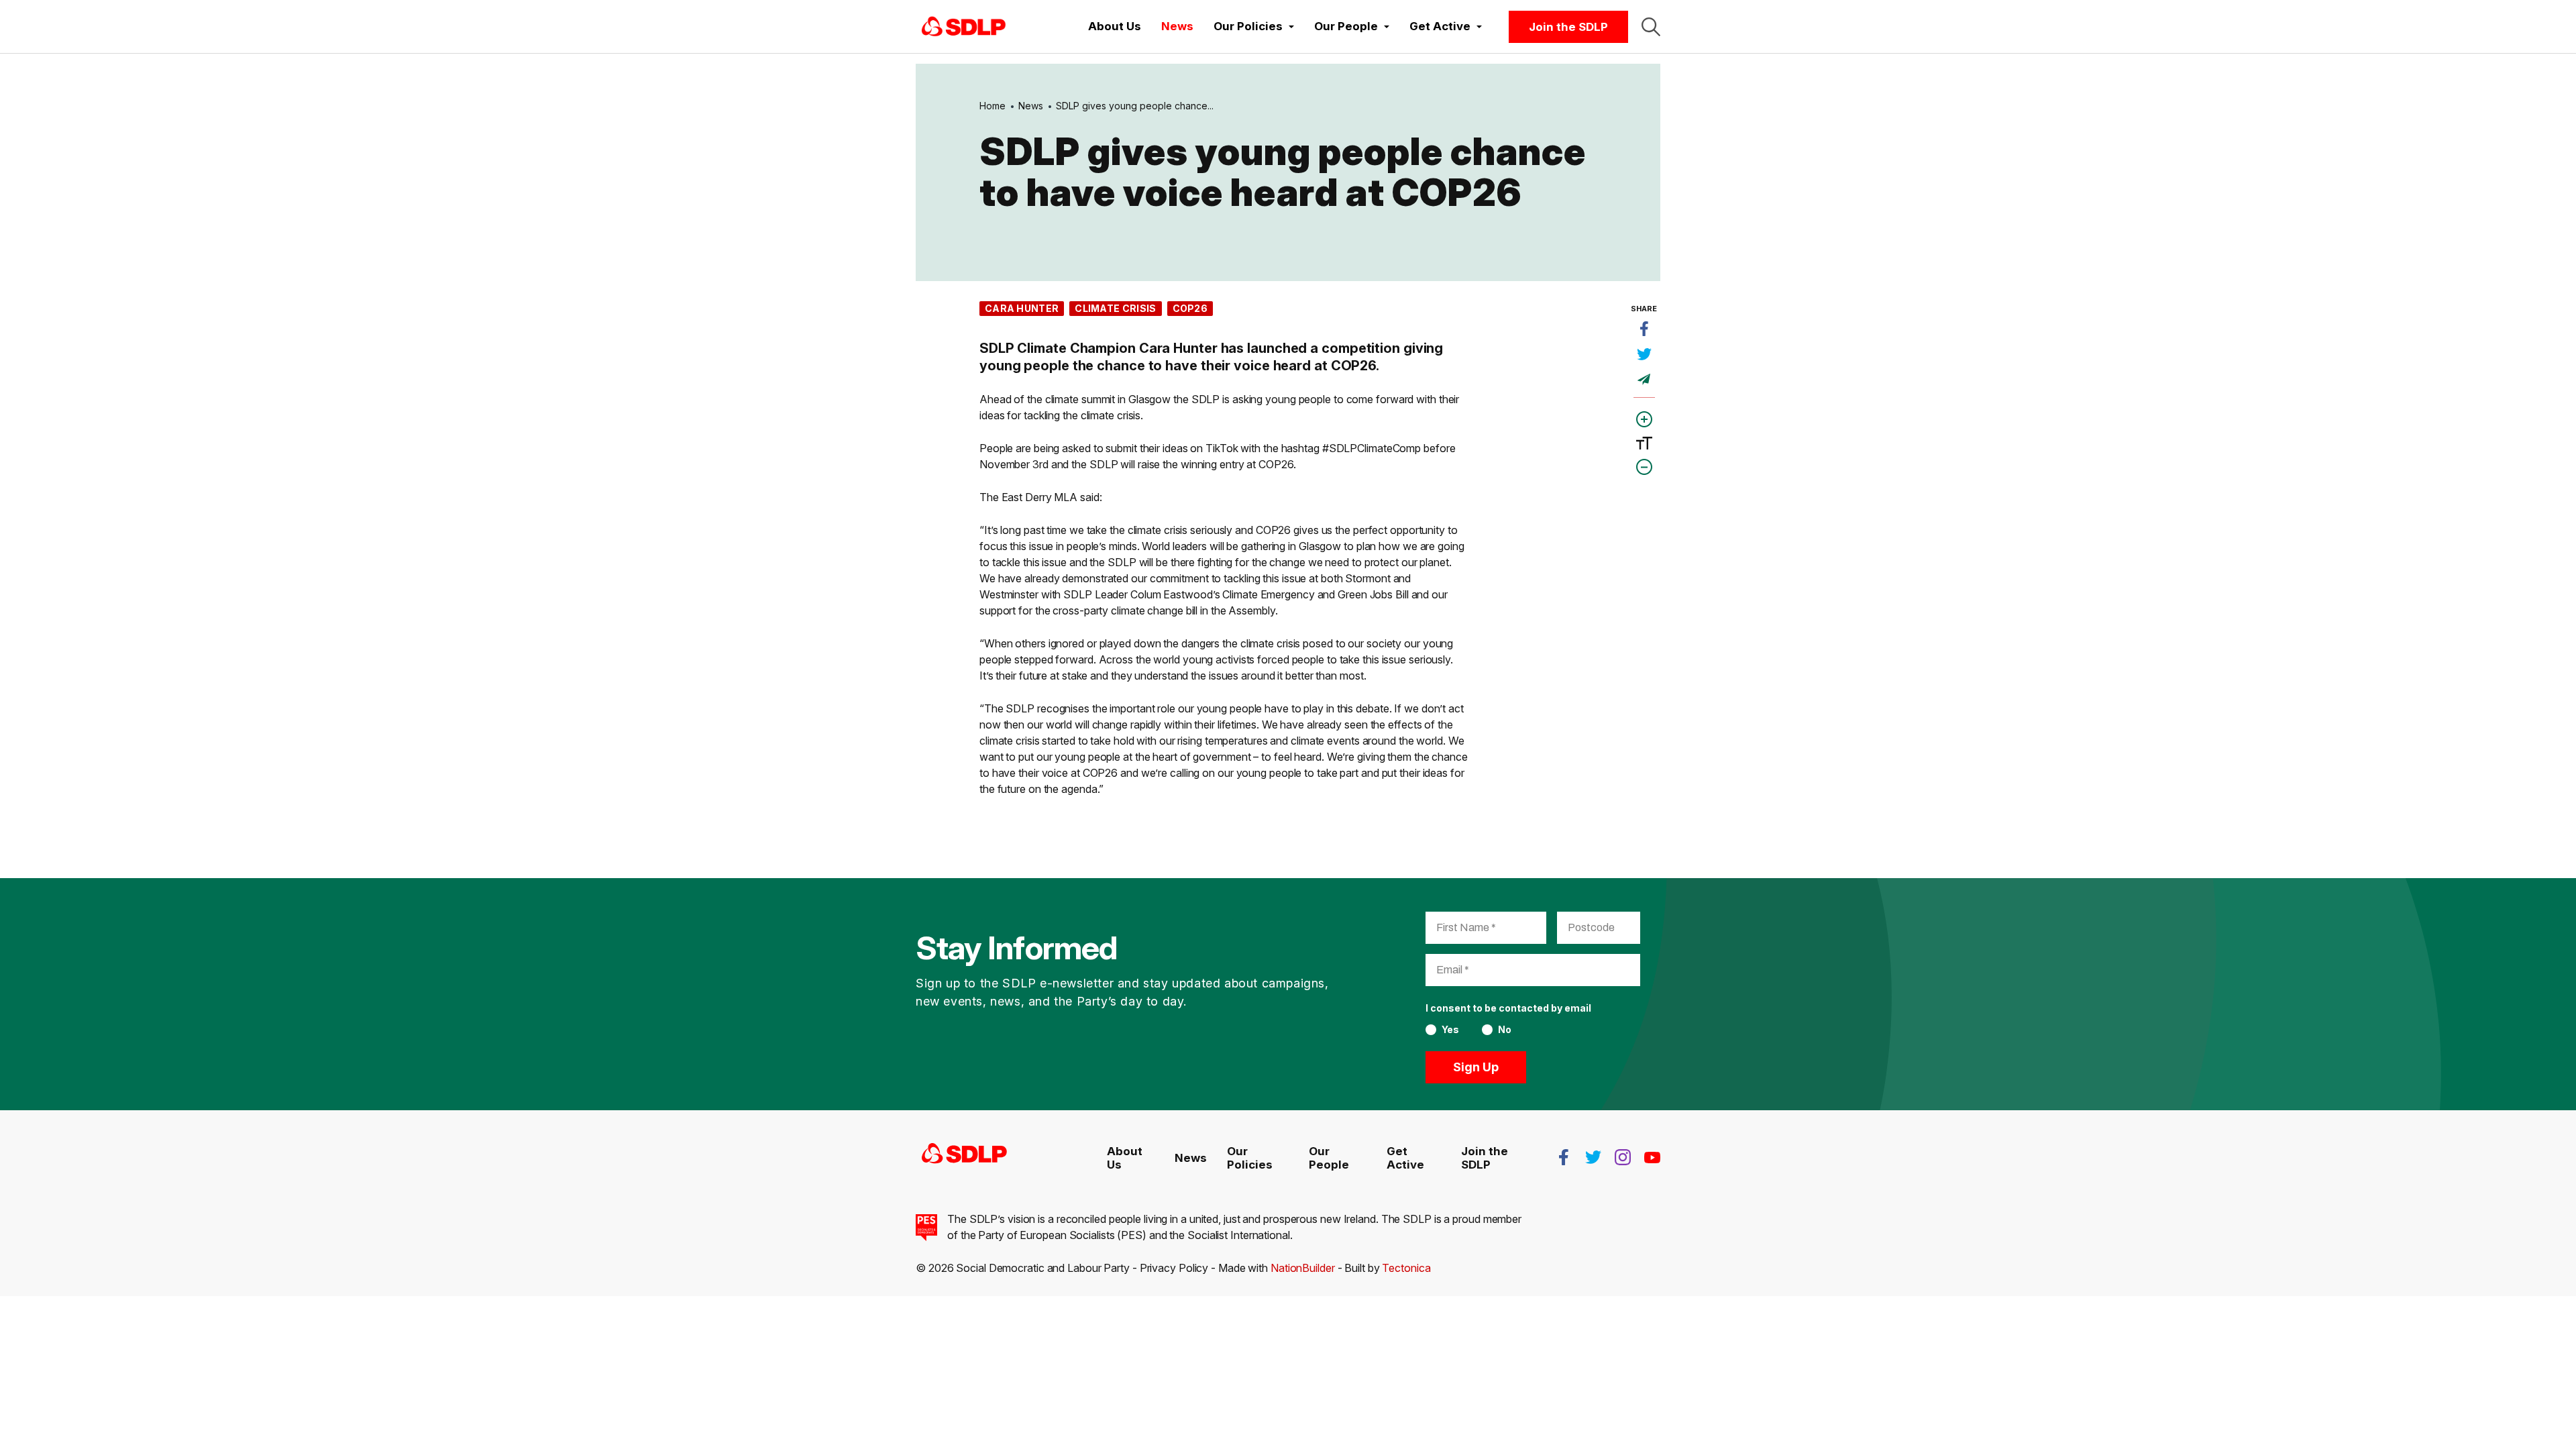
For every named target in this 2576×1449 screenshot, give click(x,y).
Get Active (1405, 1158)
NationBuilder (1303, 1268)
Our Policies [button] (1249, 26)
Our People (1329, 1158)
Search (1651, 27)
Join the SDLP (1568, 27)
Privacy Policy (1174, 1268)
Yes (1450, 1030)
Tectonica (1406, 1268)
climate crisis (1115, 308)
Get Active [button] (1441, 26)
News (1177, 26)
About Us (1115, 26)
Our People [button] (1347, 26)
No (1505, 1030)
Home (992, 106)
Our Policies (1250, 1158)
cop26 (1190, 308)
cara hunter (1022, 308)
